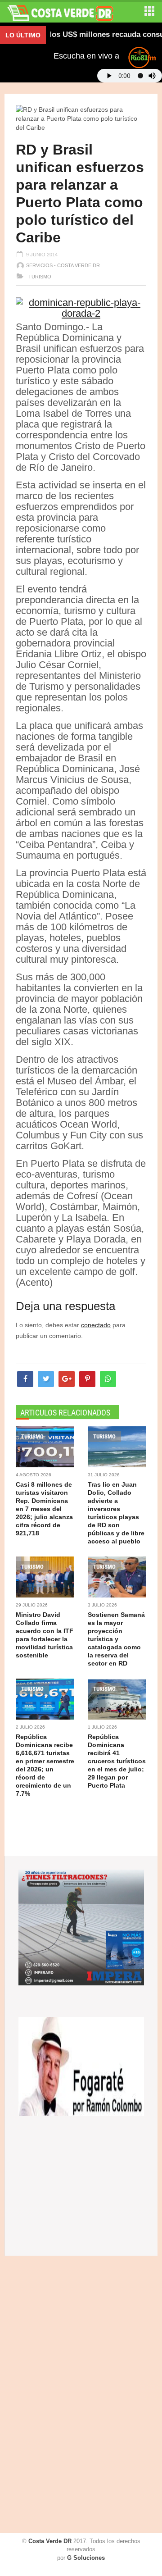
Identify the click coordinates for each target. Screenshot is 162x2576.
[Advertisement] (43, 2395)
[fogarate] (81, 2066)
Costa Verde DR (50, 2541)
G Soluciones (86, 2558)
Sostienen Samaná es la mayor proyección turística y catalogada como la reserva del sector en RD (116, 1639)
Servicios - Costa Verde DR (63, 265)
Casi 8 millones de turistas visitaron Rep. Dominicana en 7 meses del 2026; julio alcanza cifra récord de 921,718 (44, 1509)
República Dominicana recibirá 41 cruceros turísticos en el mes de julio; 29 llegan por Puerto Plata (117, 1761)
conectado (96, 1325)
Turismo (39, 277)
